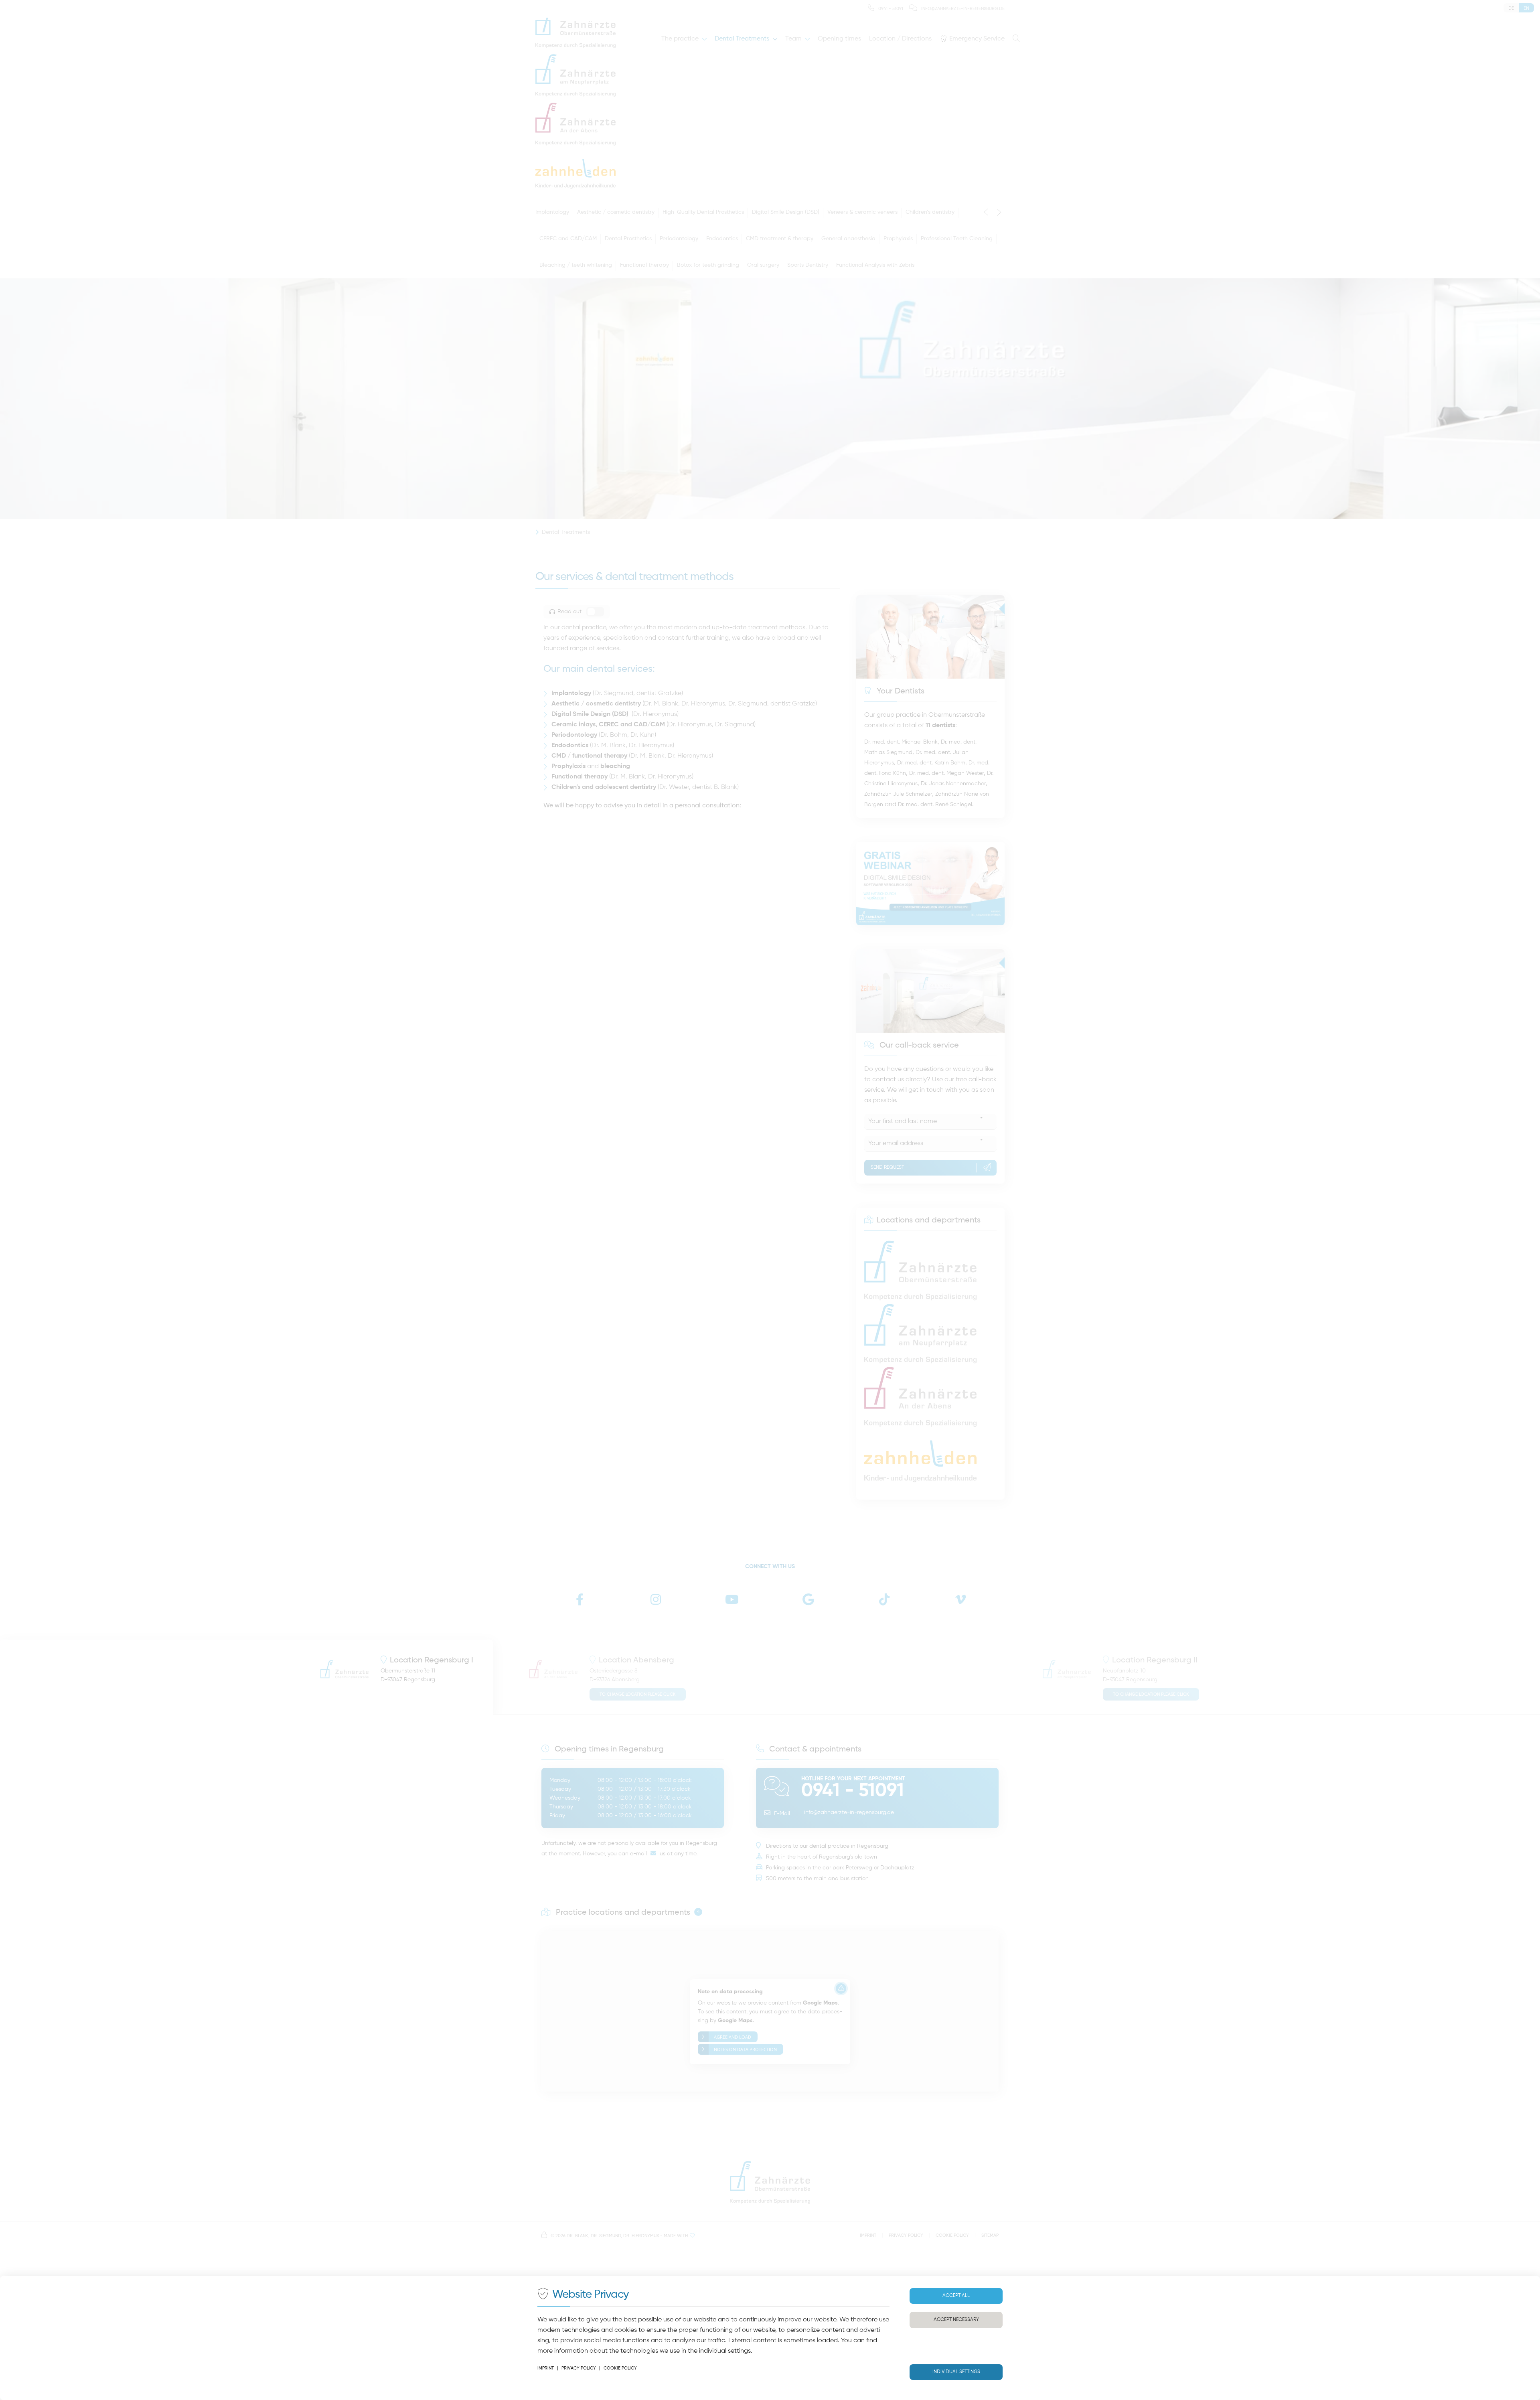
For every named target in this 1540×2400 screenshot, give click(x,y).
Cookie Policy (620, 2368)
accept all (956, 2296)
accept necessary (956, 2320)
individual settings (725, 2351)
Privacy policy (579, 2368)
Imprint (546, 2368)
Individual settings (956, 2372)
